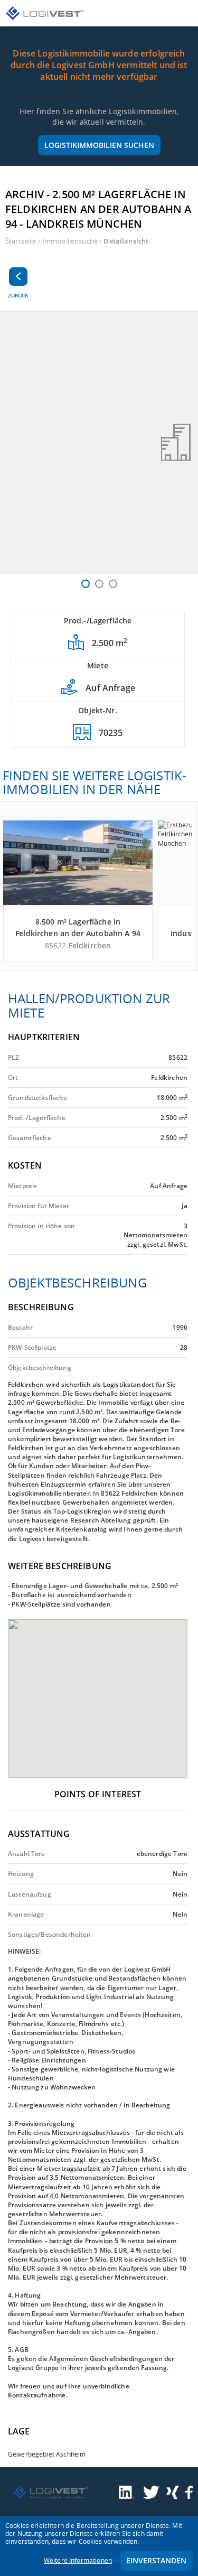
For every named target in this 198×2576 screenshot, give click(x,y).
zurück (18, 295)
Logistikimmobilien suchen (99, 145)
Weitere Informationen (78, 2560)
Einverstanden (156, 2560)
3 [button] (113, 584)
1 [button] (86, 584)
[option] (99, 442)
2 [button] (99, 584)
